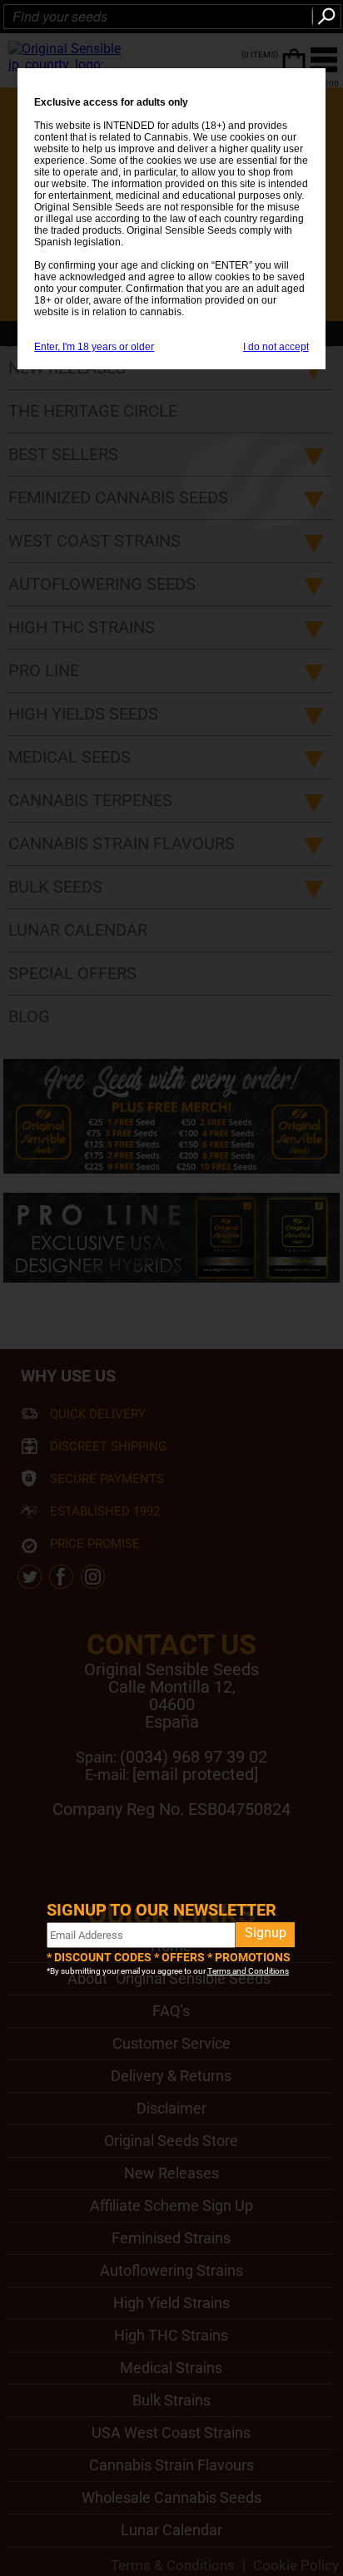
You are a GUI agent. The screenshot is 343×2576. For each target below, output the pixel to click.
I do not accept (276, 347)
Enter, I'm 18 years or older (94, 347)
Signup (266, 1933)
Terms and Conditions (248, 1971)
